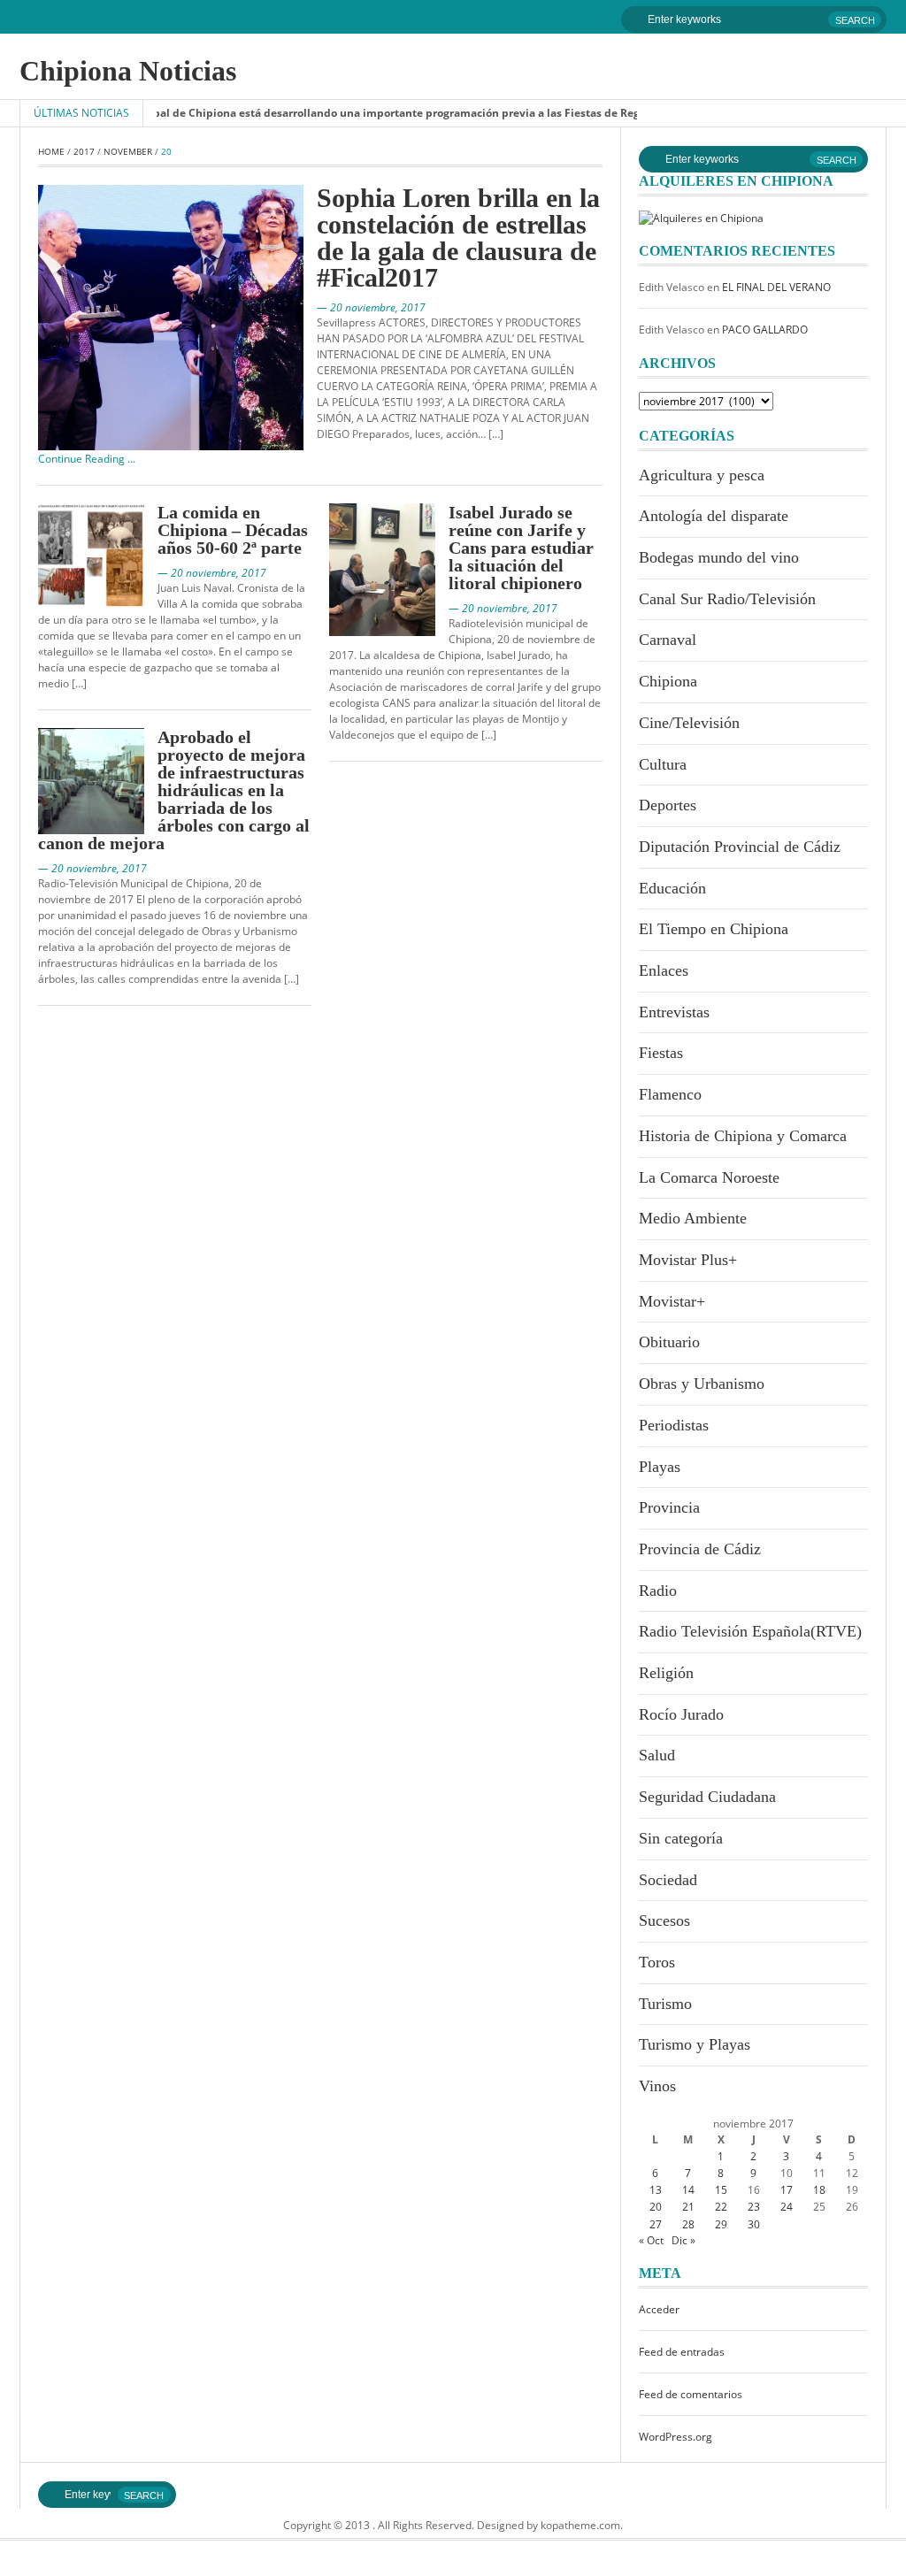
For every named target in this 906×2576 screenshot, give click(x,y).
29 (721, 2224)
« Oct (651, 2240)
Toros (657, 1962)
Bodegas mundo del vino (719, 557)
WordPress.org (676, 2437)
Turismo (665, 2004)
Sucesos (664, 1920)
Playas (660, 1467)
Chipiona (668, 681)
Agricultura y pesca (702, 475)
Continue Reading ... (87, 459)
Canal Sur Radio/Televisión (727, 599)
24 (787, 2207)
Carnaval (668, 640)
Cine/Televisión (689, 723)
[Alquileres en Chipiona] (701, 217)
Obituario (669, 1342)
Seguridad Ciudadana (707, 1797)
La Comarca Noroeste (709, 1177)
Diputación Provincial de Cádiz (740, 847)
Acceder (659, 2309)
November (128, 151)
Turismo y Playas (695, 2044)
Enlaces (664, 970)
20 (656, 2207)
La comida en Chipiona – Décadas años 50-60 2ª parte (233, 530)
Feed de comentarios (691, 2394)
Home (51, 151)
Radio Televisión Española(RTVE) (750, 1631)
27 (656, 2224)
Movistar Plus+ (688, 1260)
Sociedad (668, 1880)
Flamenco (670, 1094)
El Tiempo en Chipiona (714, 929)
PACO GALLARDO (765, 330)
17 (787, 2190)
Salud (657, 1755)
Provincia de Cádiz (700, 1549)
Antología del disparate (714, 516)
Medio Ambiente (693, 1218)
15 (721, 2190)
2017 (84, 151)
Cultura (663, 764)
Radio (658, 1591)
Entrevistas (674, 1012)
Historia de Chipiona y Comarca (743, 1136)
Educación (672, 888)
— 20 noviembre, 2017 (371, 307)
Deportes (668, 805)
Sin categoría (681, 1838)
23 (754, 2207)
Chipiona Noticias (128, 71)
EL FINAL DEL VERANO (776, 287)
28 (688, 2224)
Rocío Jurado (681, 1714)
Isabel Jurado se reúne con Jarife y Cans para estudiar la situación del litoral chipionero (521, 548)
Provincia (669, 1507)
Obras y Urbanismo (702, 1384)
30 (754, 2224)
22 (721, 2207)
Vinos (657, 2086)
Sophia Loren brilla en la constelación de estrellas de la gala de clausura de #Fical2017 (458, 238)
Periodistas (674, 1425)
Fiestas (661, 1053)
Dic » (683, 2240)
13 (656, 2190)
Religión (666, 1673)
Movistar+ (672, 1301)
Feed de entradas (682, 2352)
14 (688, 2190)
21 (688, 2207)
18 (819, 2190)
